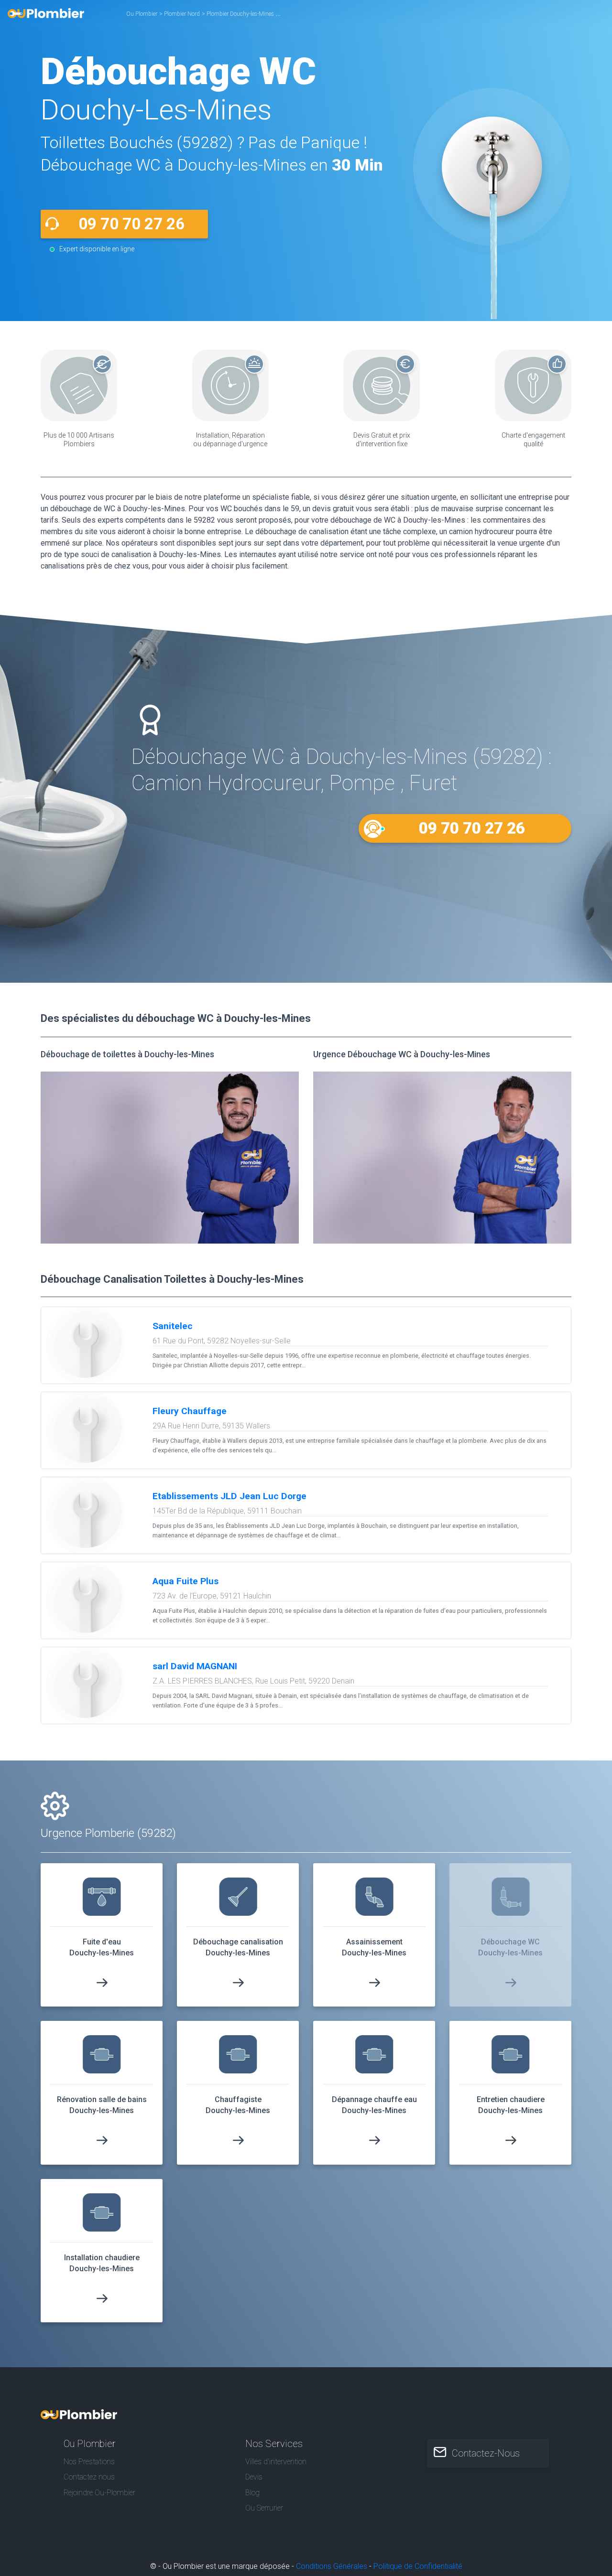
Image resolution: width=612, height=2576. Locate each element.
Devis (254, 2477)
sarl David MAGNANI (195, 1666)
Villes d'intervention (276, 2462)
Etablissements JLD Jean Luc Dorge (229, 1496)
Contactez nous (89, 2477)
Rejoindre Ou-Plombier (99, 2493)
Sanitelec (173, 1326)
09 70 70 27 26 (131, 224)
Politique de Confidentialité (418, 2566)
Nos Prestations (89, 2462)
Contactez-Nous (486, 2453)
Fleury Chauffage (190, 1411)
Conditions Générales (332, 2566)
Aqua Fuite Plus (186, 1581)
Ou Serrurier (264, 2508)
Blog (252, 2493)
